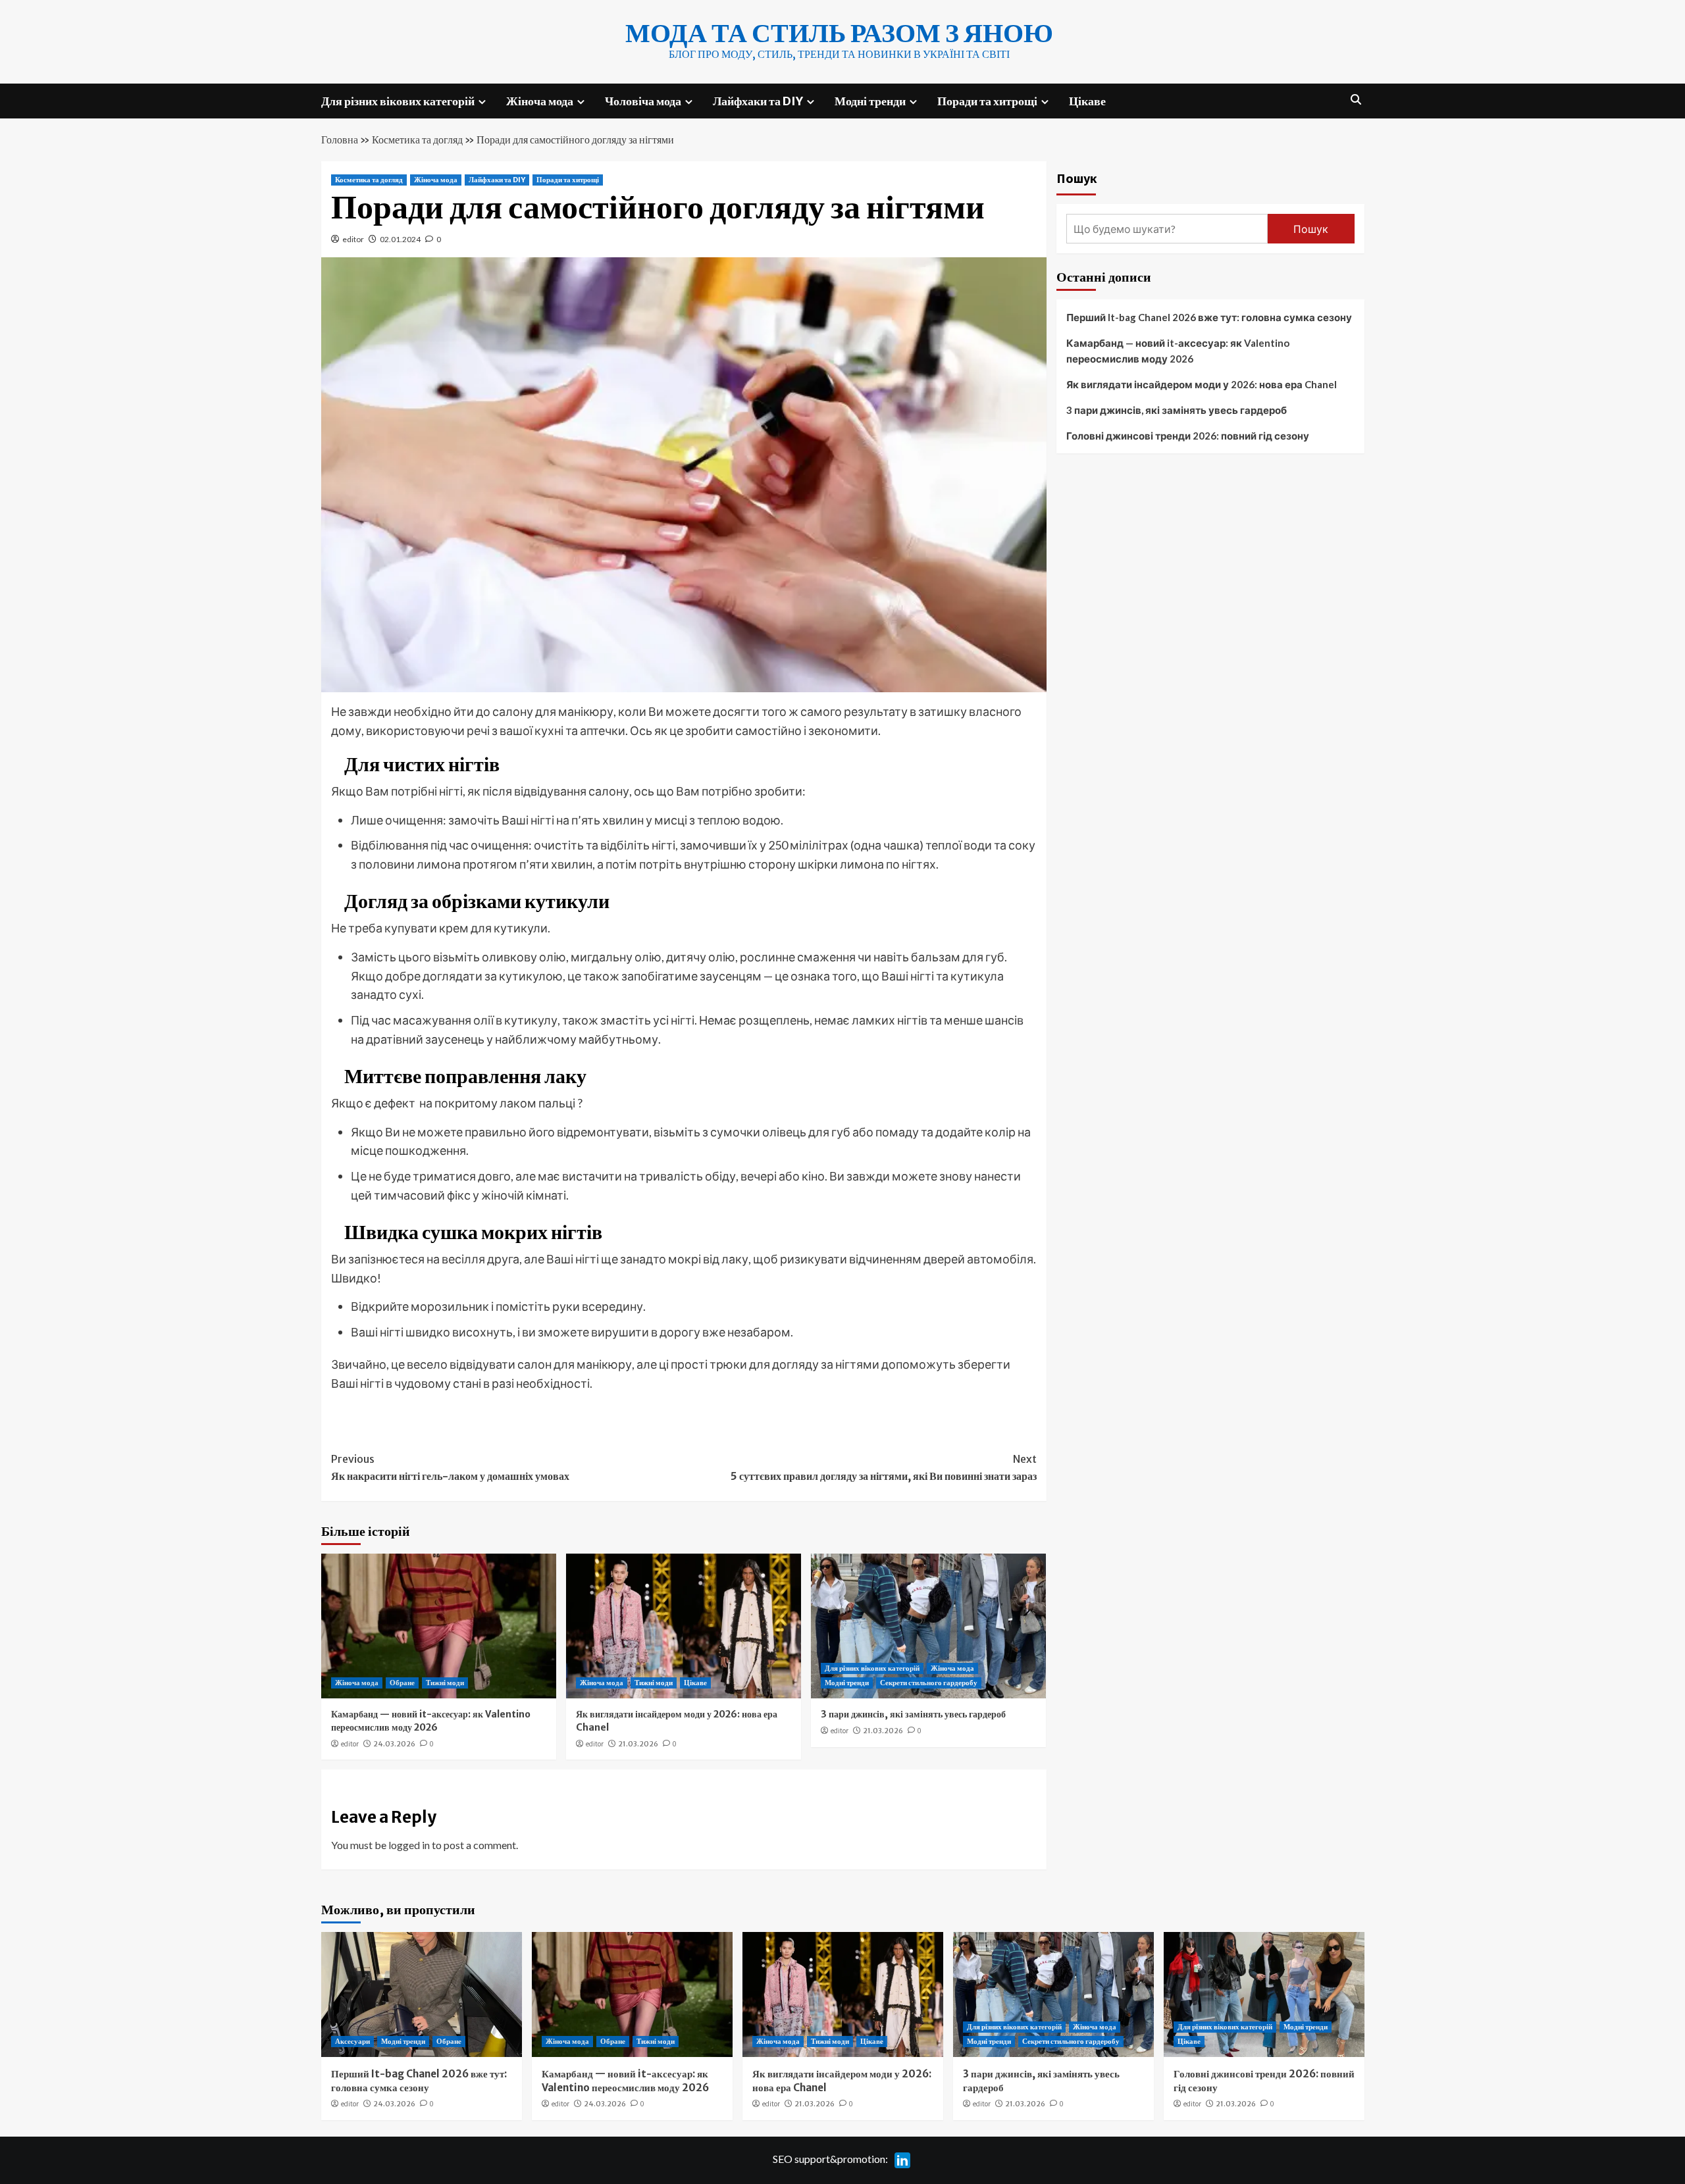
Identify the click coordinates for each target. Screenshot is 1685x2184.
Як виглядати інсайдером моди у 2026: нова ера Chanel (1202, 384)
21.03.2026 (638, 1744)
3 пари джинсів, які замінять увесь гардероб (913, 1714)
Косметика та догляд (417, 140)
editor (353, 239)
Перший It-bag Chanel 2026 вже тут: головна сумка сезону (1209, 317)
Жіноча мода (540, 101)
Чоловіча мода (643, 101)
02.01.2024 (400, 239)
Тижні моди (445, 1683)
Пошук (1077, 178)
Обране (402, 1683)
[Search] (1356, 100)
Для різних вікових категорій (398, 101)
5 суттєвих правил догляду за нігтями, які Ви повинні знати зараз (884, 1467)
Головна (340, 140)
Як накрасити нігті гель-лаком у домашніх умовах (450, 1467)
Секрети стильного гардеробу (929, 1683)
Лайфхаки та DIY (758, 101)
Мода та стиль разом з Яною (839, 33)
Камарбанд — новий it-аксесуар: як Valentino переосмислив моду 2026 (431, 1721)
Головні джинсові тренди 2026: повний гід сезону (1188, 436)
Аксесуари (352, 2041)
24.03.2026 (394, 1744)
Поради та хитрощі (987, 101)
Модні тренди (870, 101)
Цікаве (1087, 101)
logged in (409, 1845)
